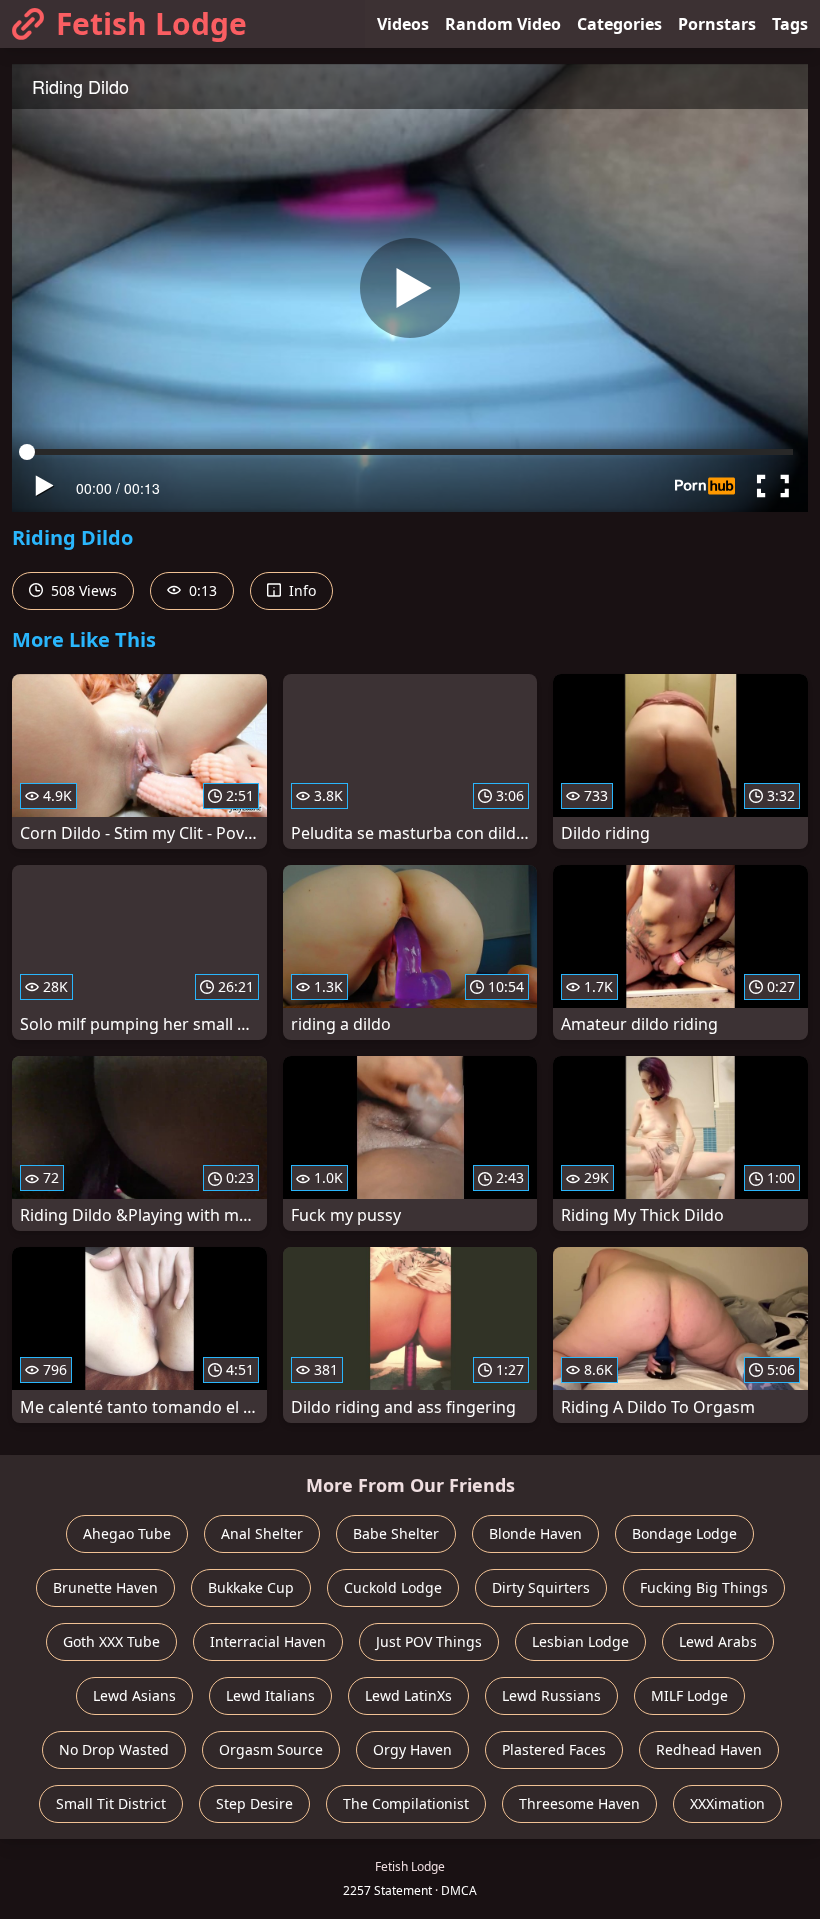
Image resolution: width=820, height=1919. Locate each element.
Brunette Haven (105, 1587)
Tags (790, 24)
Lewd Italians (270, 1695)
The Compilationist (406, 1803)
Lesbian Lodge (580, 1641)
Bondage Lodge (684, 1533)
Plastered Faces (554, 1749)
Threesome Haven (579, 1803)
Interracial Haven (268, 1641)
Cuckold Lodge (393, 1587)
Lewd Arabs (718, 1641)
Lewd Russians (551, 1695)
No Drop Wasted (114, 1749)
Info (300, 590)
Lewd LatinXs (408, 1695)
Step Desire (254, 1803)
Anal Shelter (262, 1533)
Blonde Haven (535, 1533)
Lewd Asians (134, 1695)
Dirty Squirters (541, 1587)
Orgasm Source (271, 1749)
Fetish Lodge (151, 23)
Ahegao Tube (127, 1533)
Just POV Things (429, 1641)
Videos (403, 24)
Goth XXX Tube (111, 1641)
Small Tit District (111, 1803)
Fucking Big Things (704, 1587)
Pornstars (717, 24)
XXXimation (727, 1803)
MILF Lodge (689, 1695)
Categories (619, 24)
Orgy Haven (412, 1749)
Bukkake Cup (251, 1587)
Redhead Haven (709, 1749)
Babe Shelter (396, 1533)
